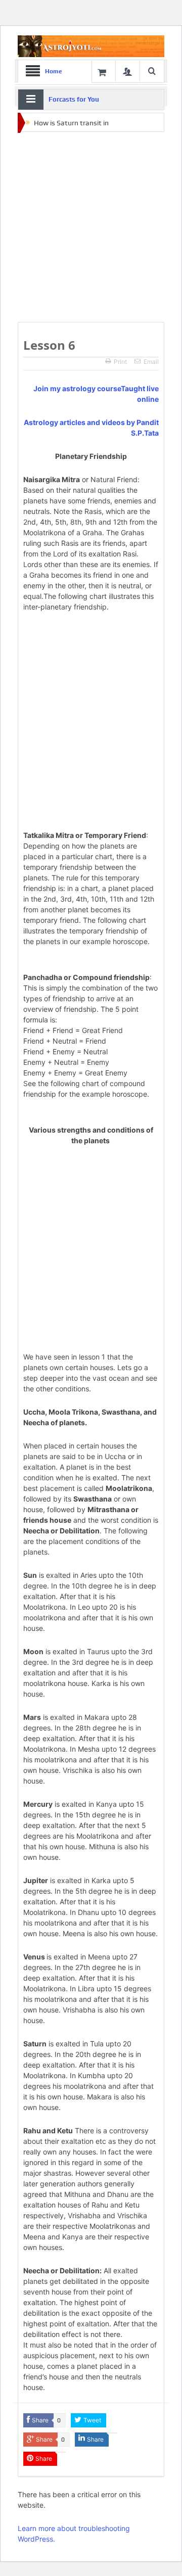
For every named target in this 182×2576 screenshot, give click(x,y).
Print (120, 362)
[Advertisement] (91, 227)
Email (151, 362)
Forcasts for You (74, 99)
